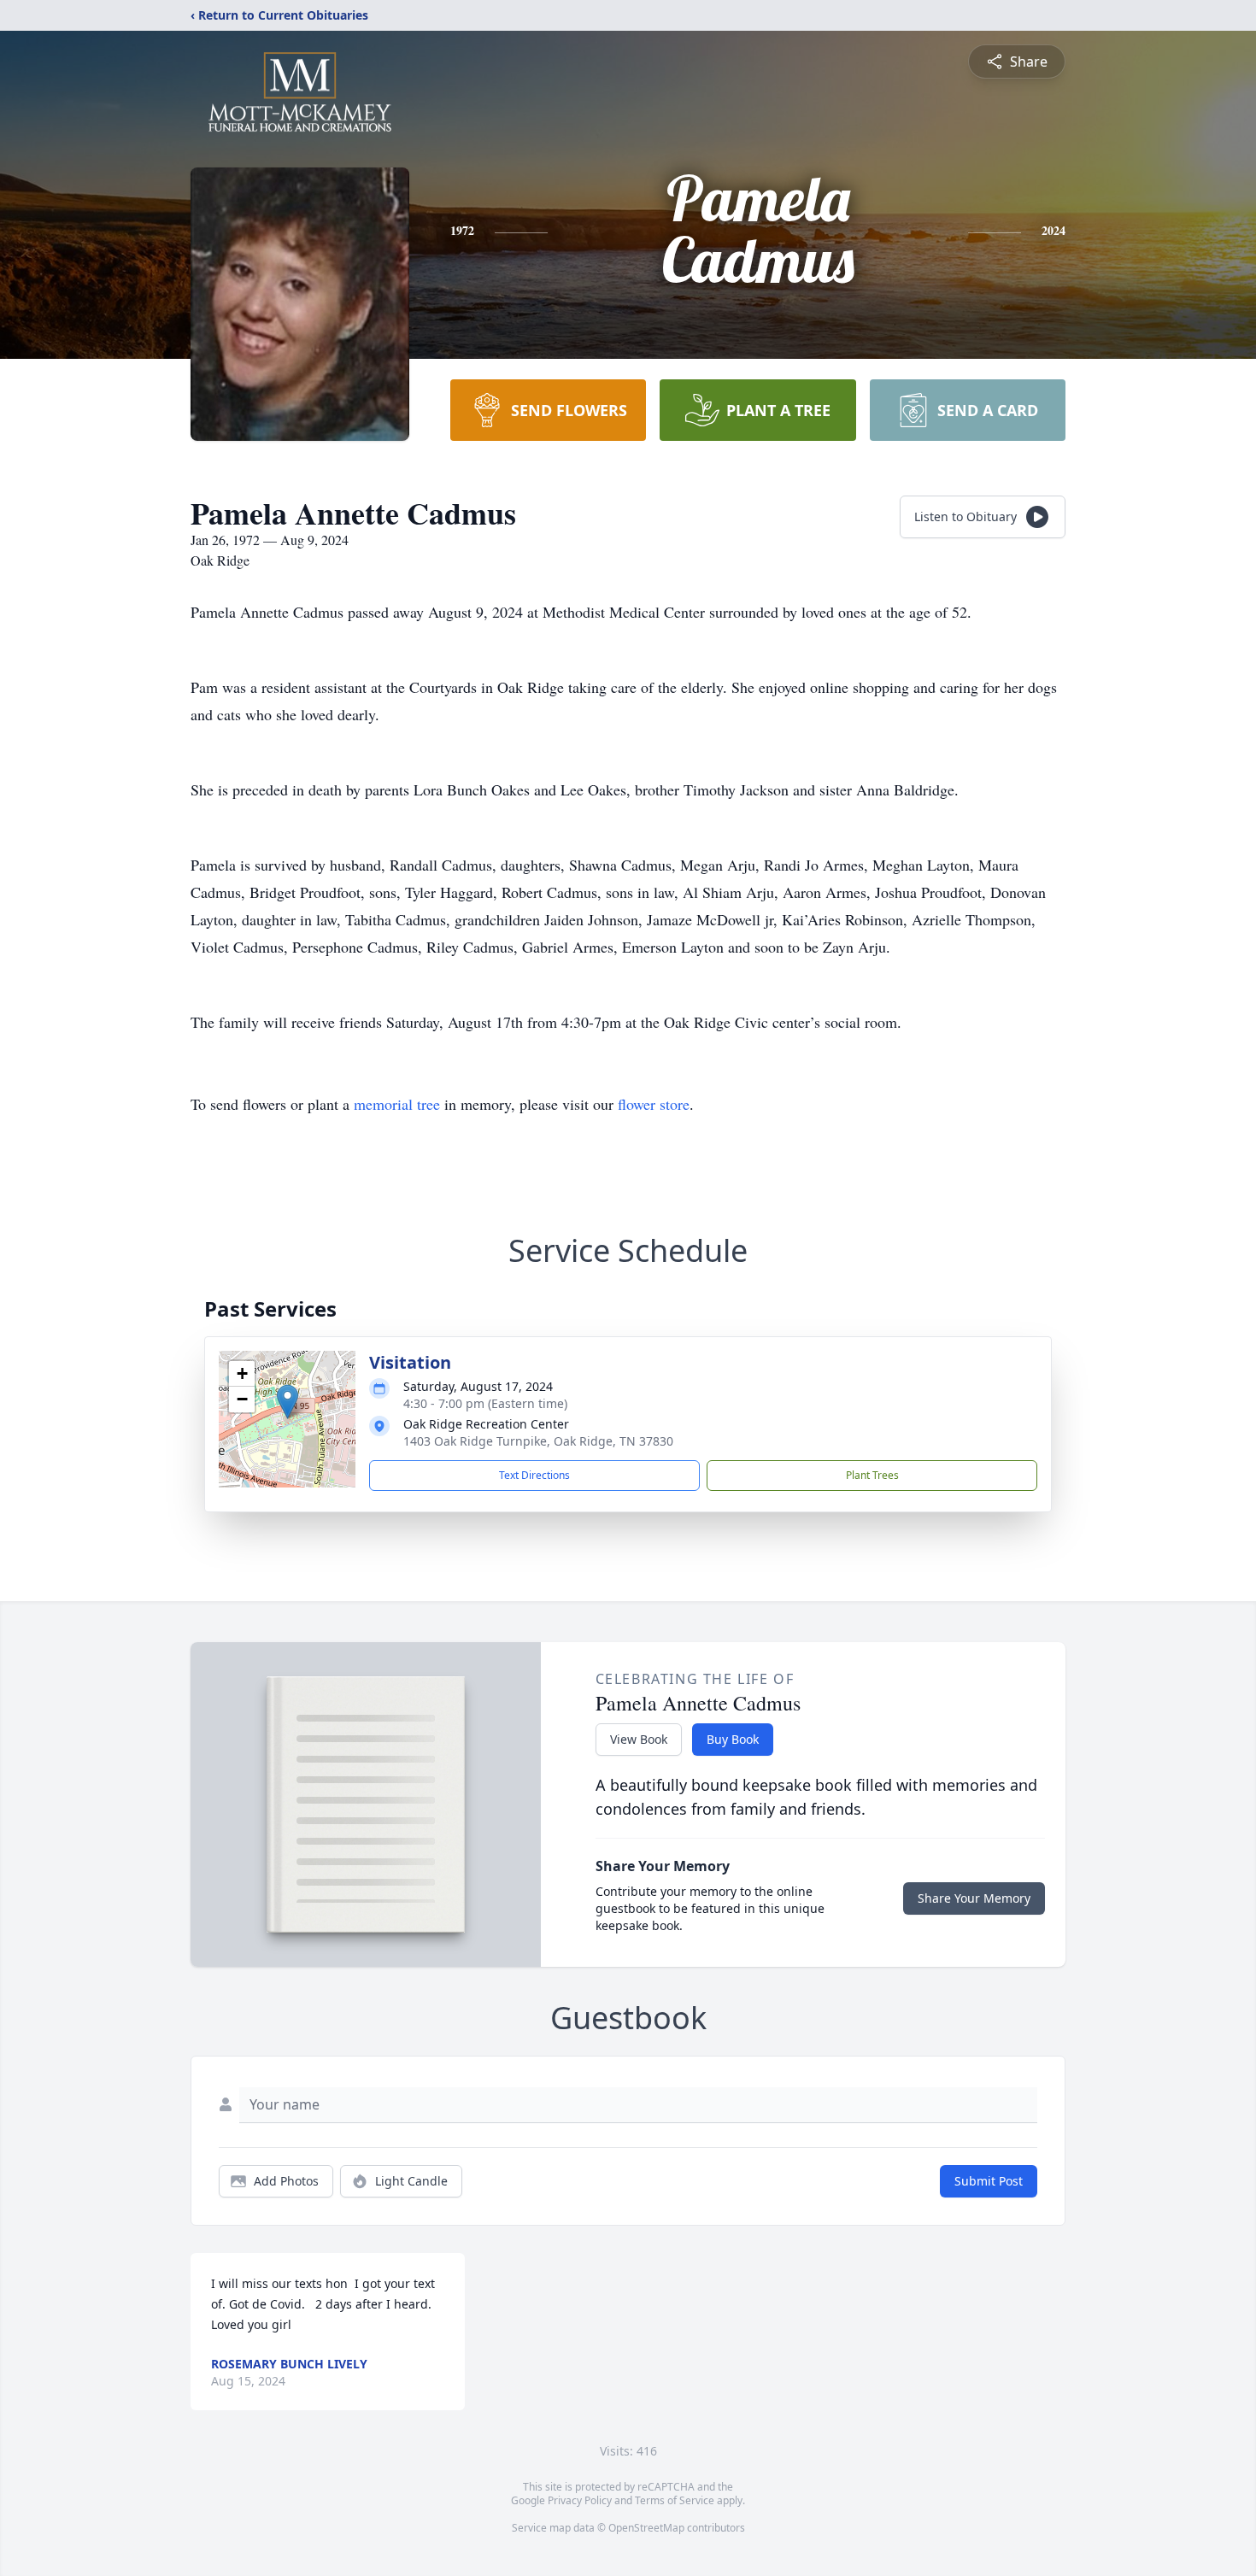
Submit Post (989, 2181)
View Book (639, 1739)
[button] (288, 1402)
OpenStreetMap (646, 2528)
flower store (654, 1104)
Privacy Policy (580, 2500)
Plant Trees (872, 1475)
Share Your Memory (974, 1898)
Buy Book (733, 1739)
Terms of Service (675, 2500)
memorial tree (397, 1104)
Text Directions (534, 1475)
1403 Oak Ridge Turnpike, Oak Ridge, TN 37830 (538, 1441)
